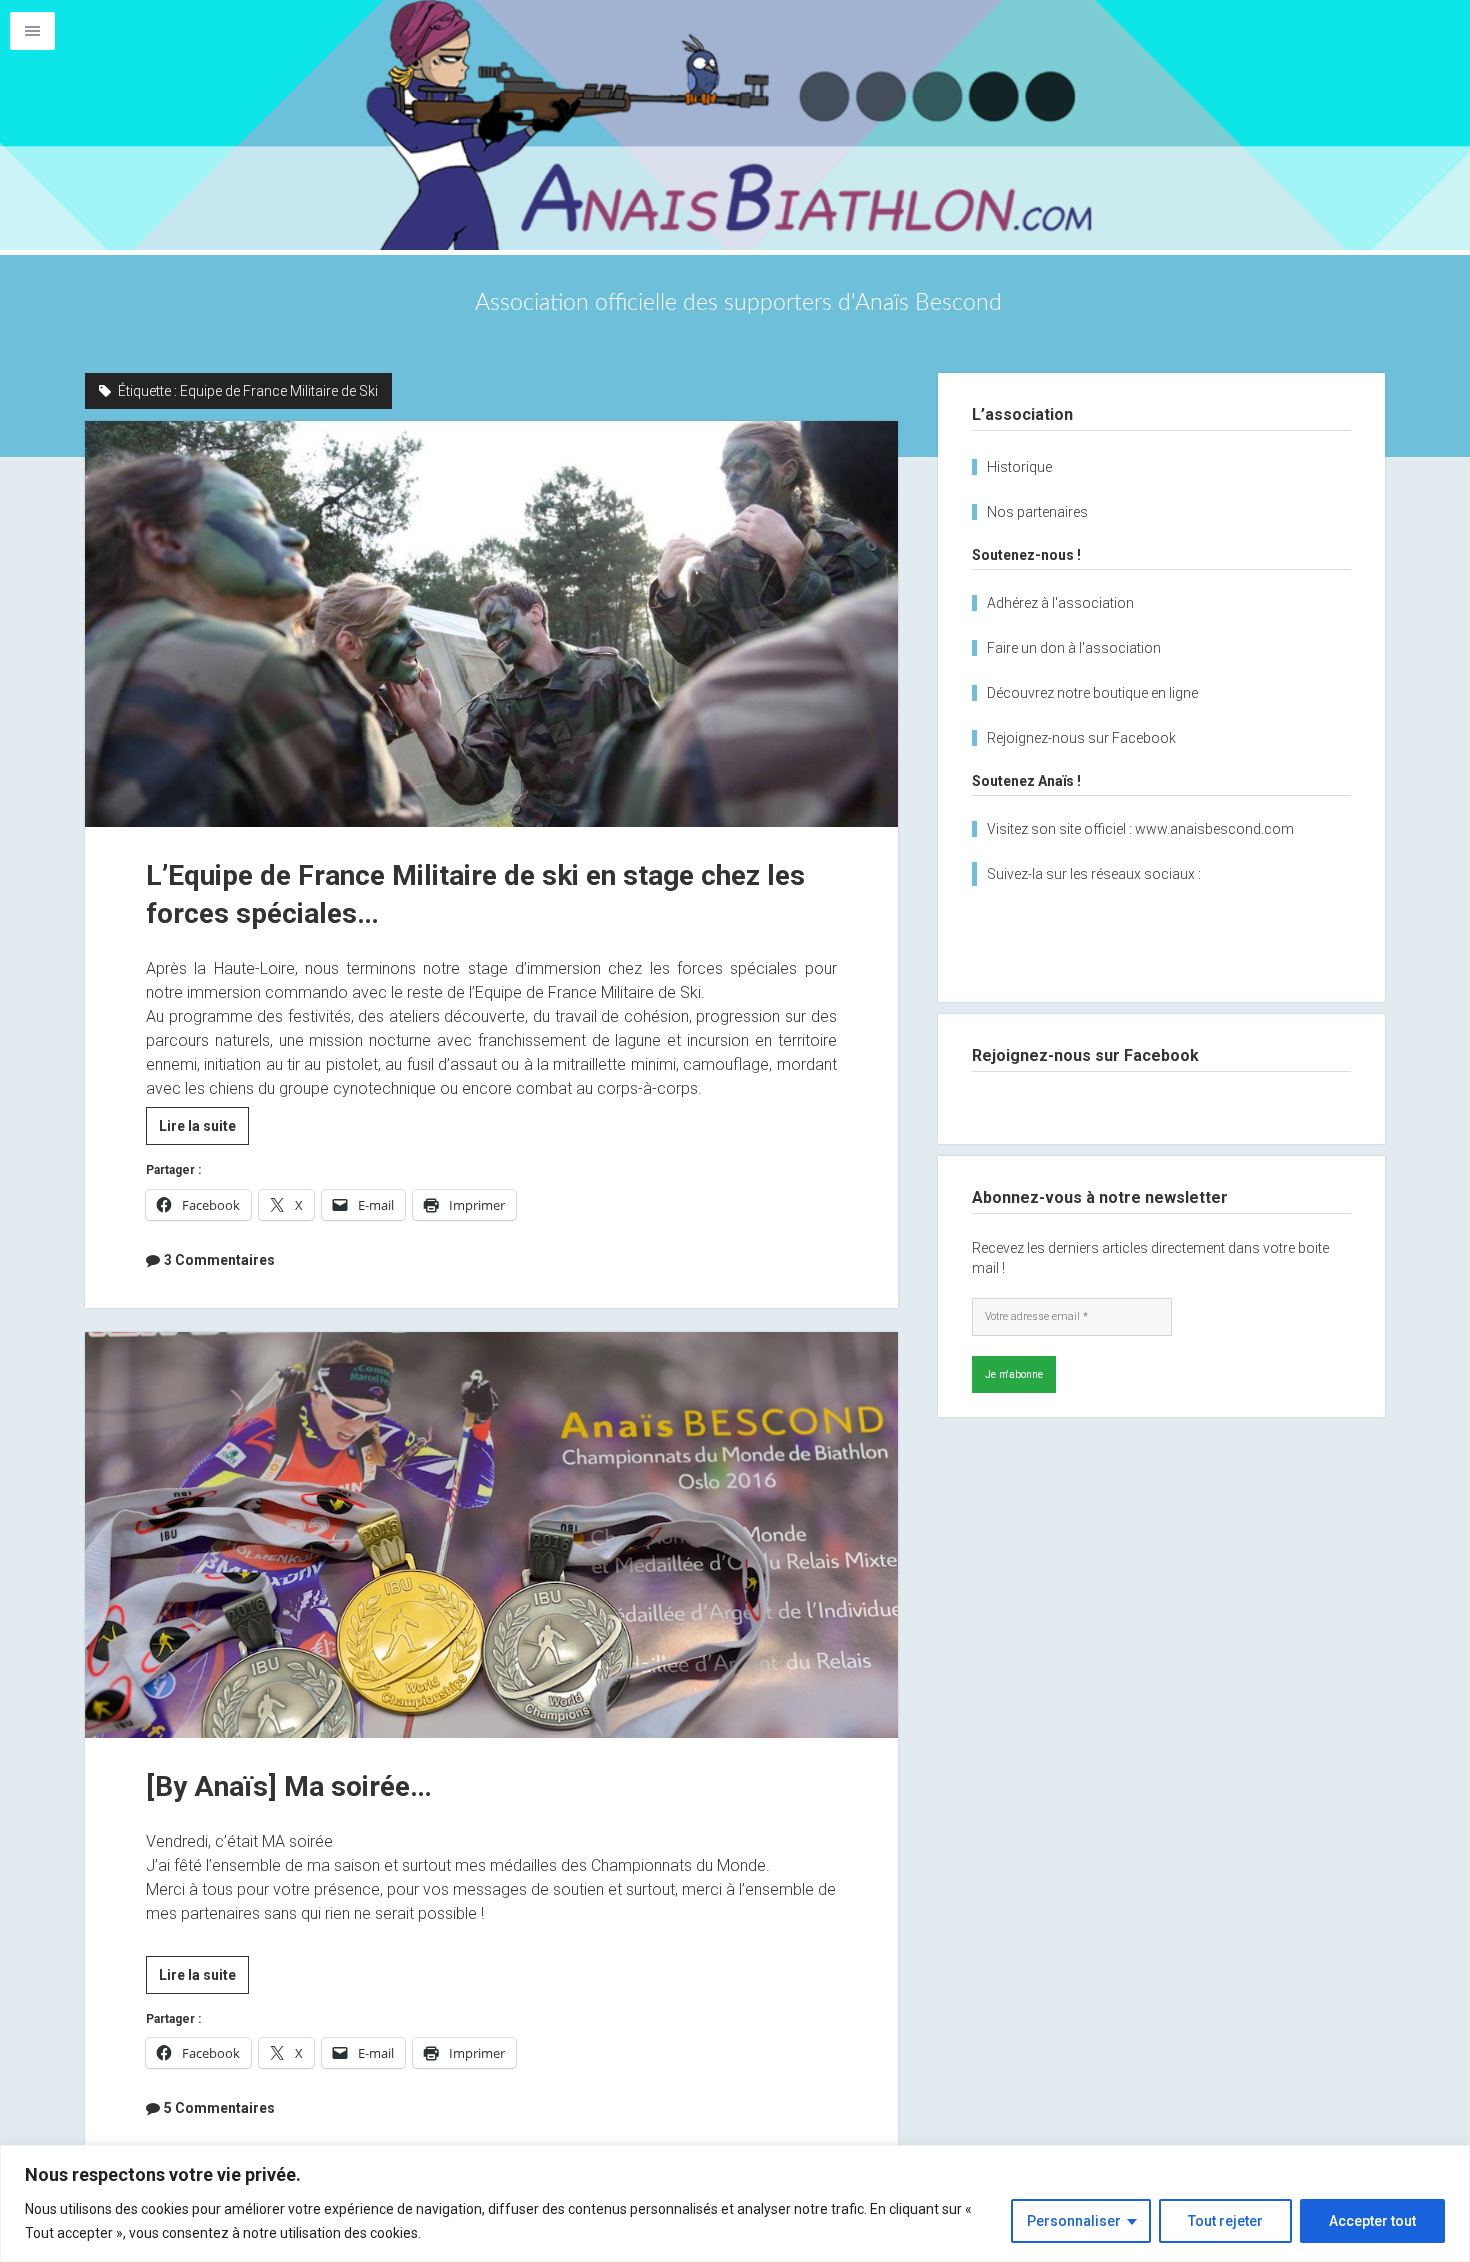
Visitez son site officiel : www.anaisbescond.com (1140, 829)
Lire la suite (204, 1131)
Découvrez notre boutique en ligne (1092, 693)
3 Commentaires (219, 1260)
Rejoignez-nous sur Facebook (1081, 738)
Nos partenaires (1037, 512)
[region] (735, 2203)
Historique (1019, 467)
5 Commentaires (219, 2108)
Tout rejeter (1225, 2221)
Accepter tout (1372, 2221)
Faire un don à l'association (1074, 648)
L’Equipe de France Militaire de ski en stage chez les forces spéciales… (491, 624)
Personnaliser (1074, 2221)
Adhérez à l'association (1060, 603)
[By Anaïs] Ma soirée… (491, 1535)
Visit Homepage (735, 125)
